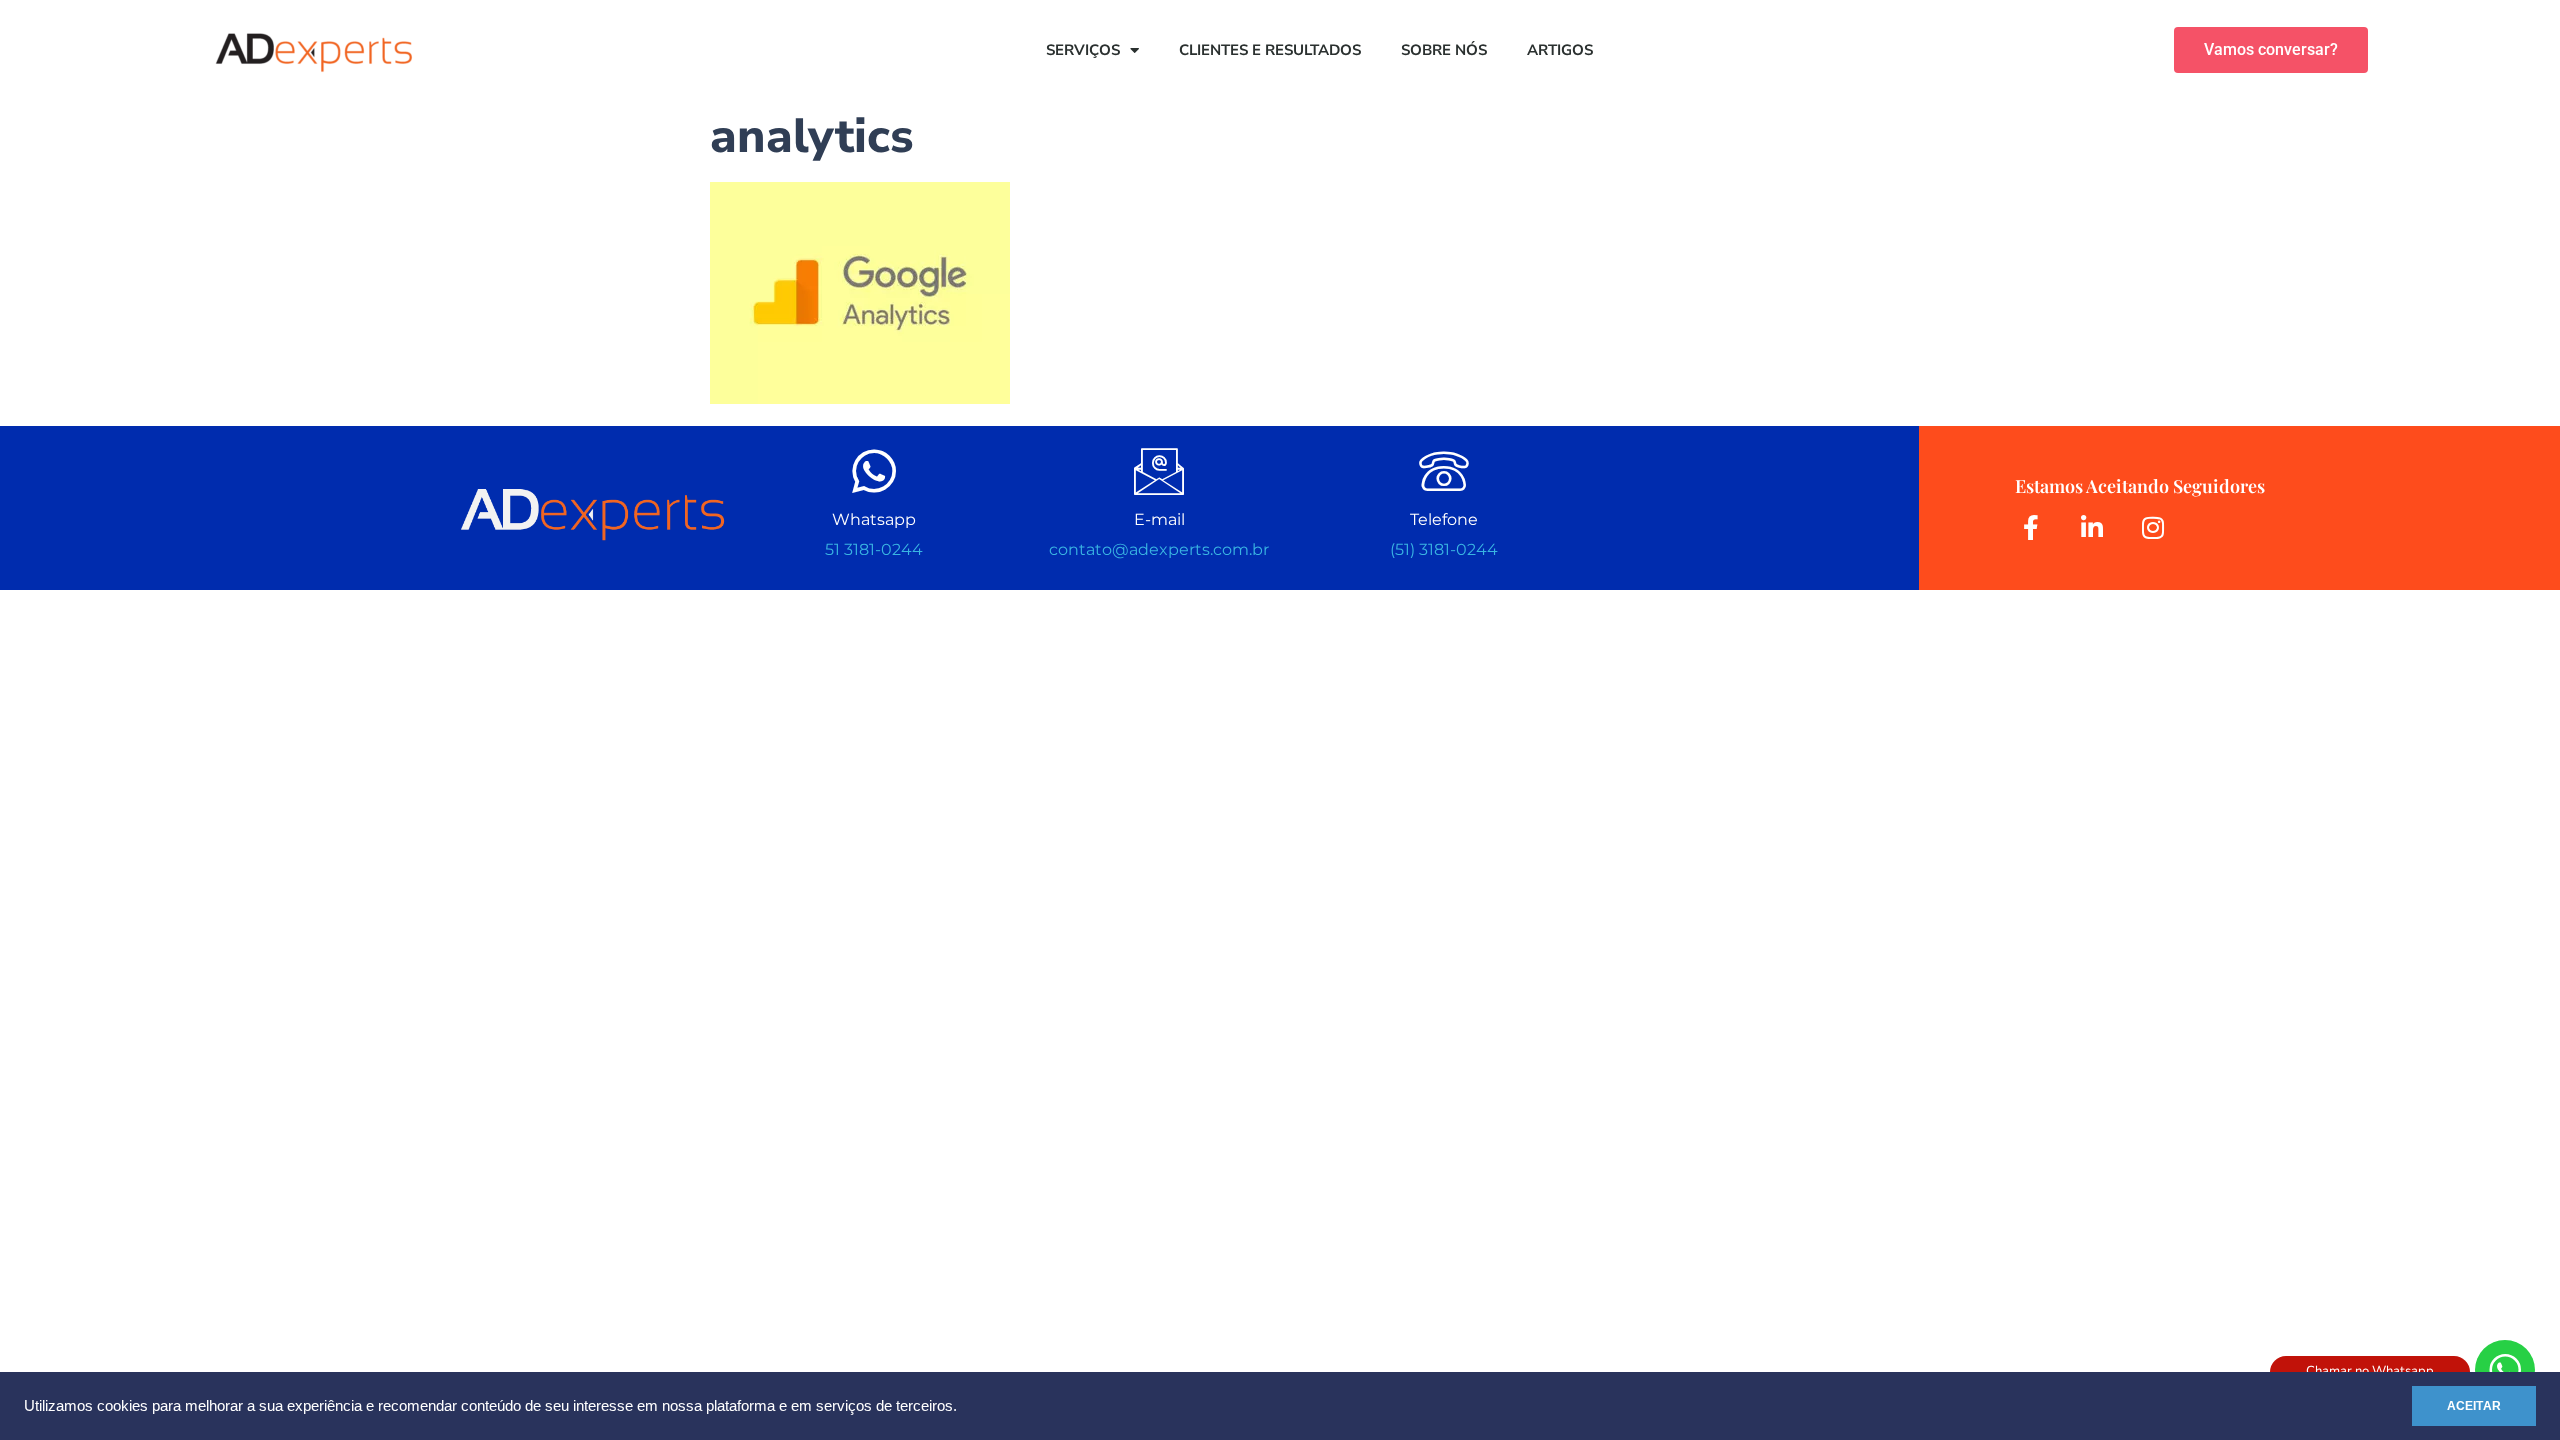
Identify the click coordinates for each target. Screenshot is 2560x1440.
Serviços (1083, 50)
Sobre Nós (1444, 50)
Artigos (1560, 50)
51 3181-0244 (874, 549)
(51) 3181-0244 (1444, 549)
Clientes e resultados (1270, 50)
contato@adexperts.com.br (1159, 549)
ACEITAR (2474, 1406)
